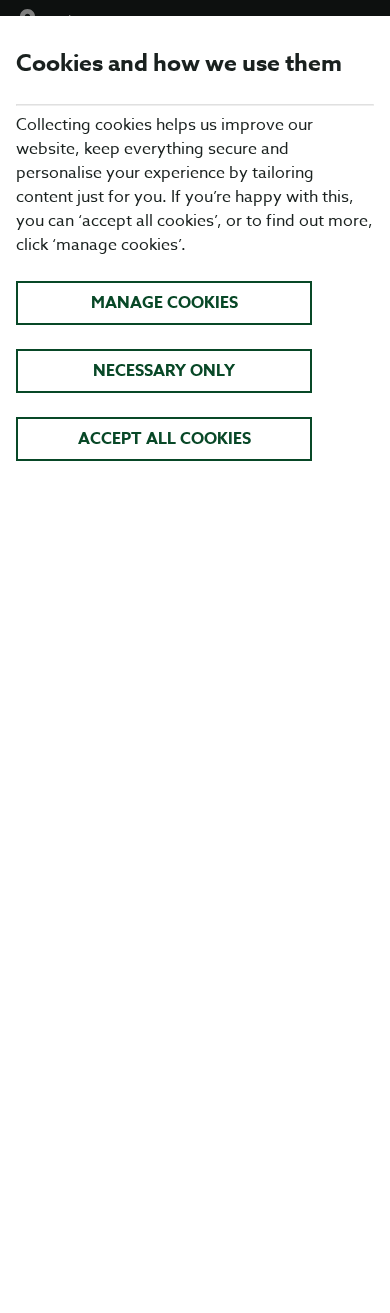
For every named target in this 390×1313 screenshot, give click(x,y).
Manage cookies (164, 303)
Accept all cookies (164, 439)
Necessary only (164, 371)
